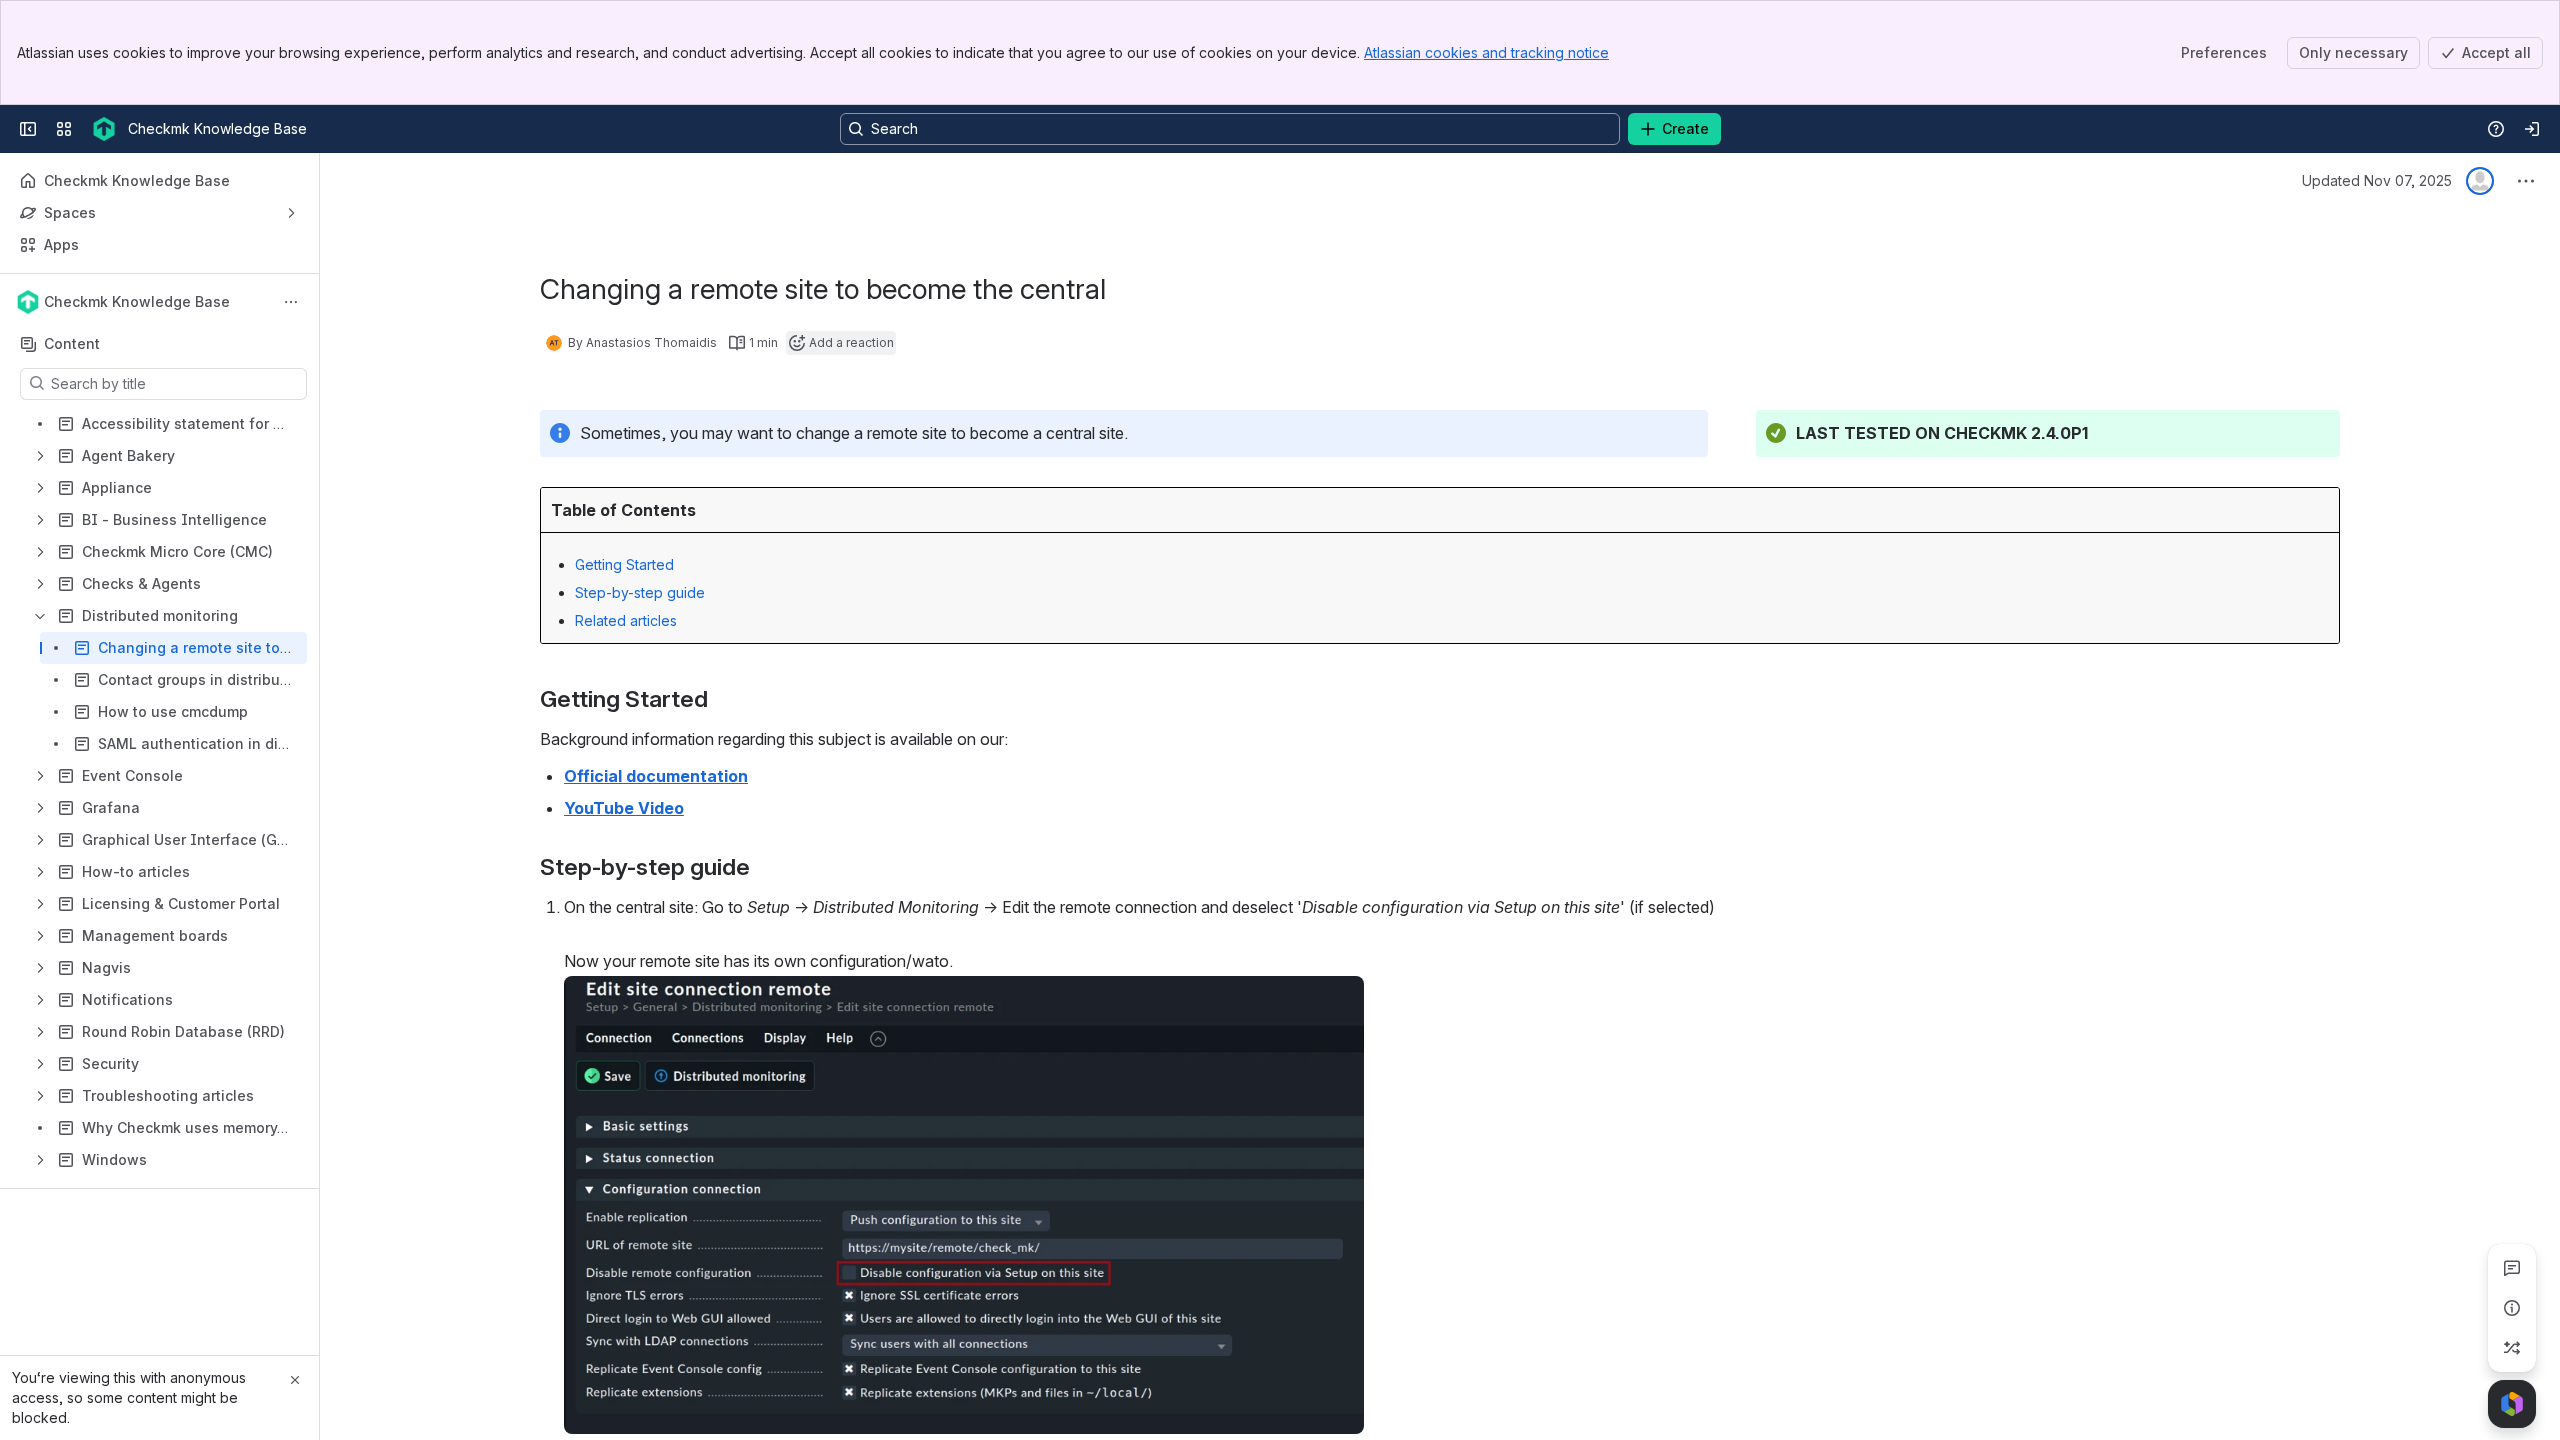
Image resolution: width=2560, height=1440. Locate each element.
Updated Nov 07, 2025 (2377, 180)
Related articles (626, 620)
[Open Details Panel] (2512, 1308)
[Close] (295, 1380)
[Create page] (2512, 1348)
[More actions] (291, 302)
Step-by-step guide (640, 592)
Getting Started (624, 564)
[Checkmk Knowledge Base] (104, 129)
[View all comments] (2512, 1268)
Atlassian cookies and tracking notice (1486, 52)
